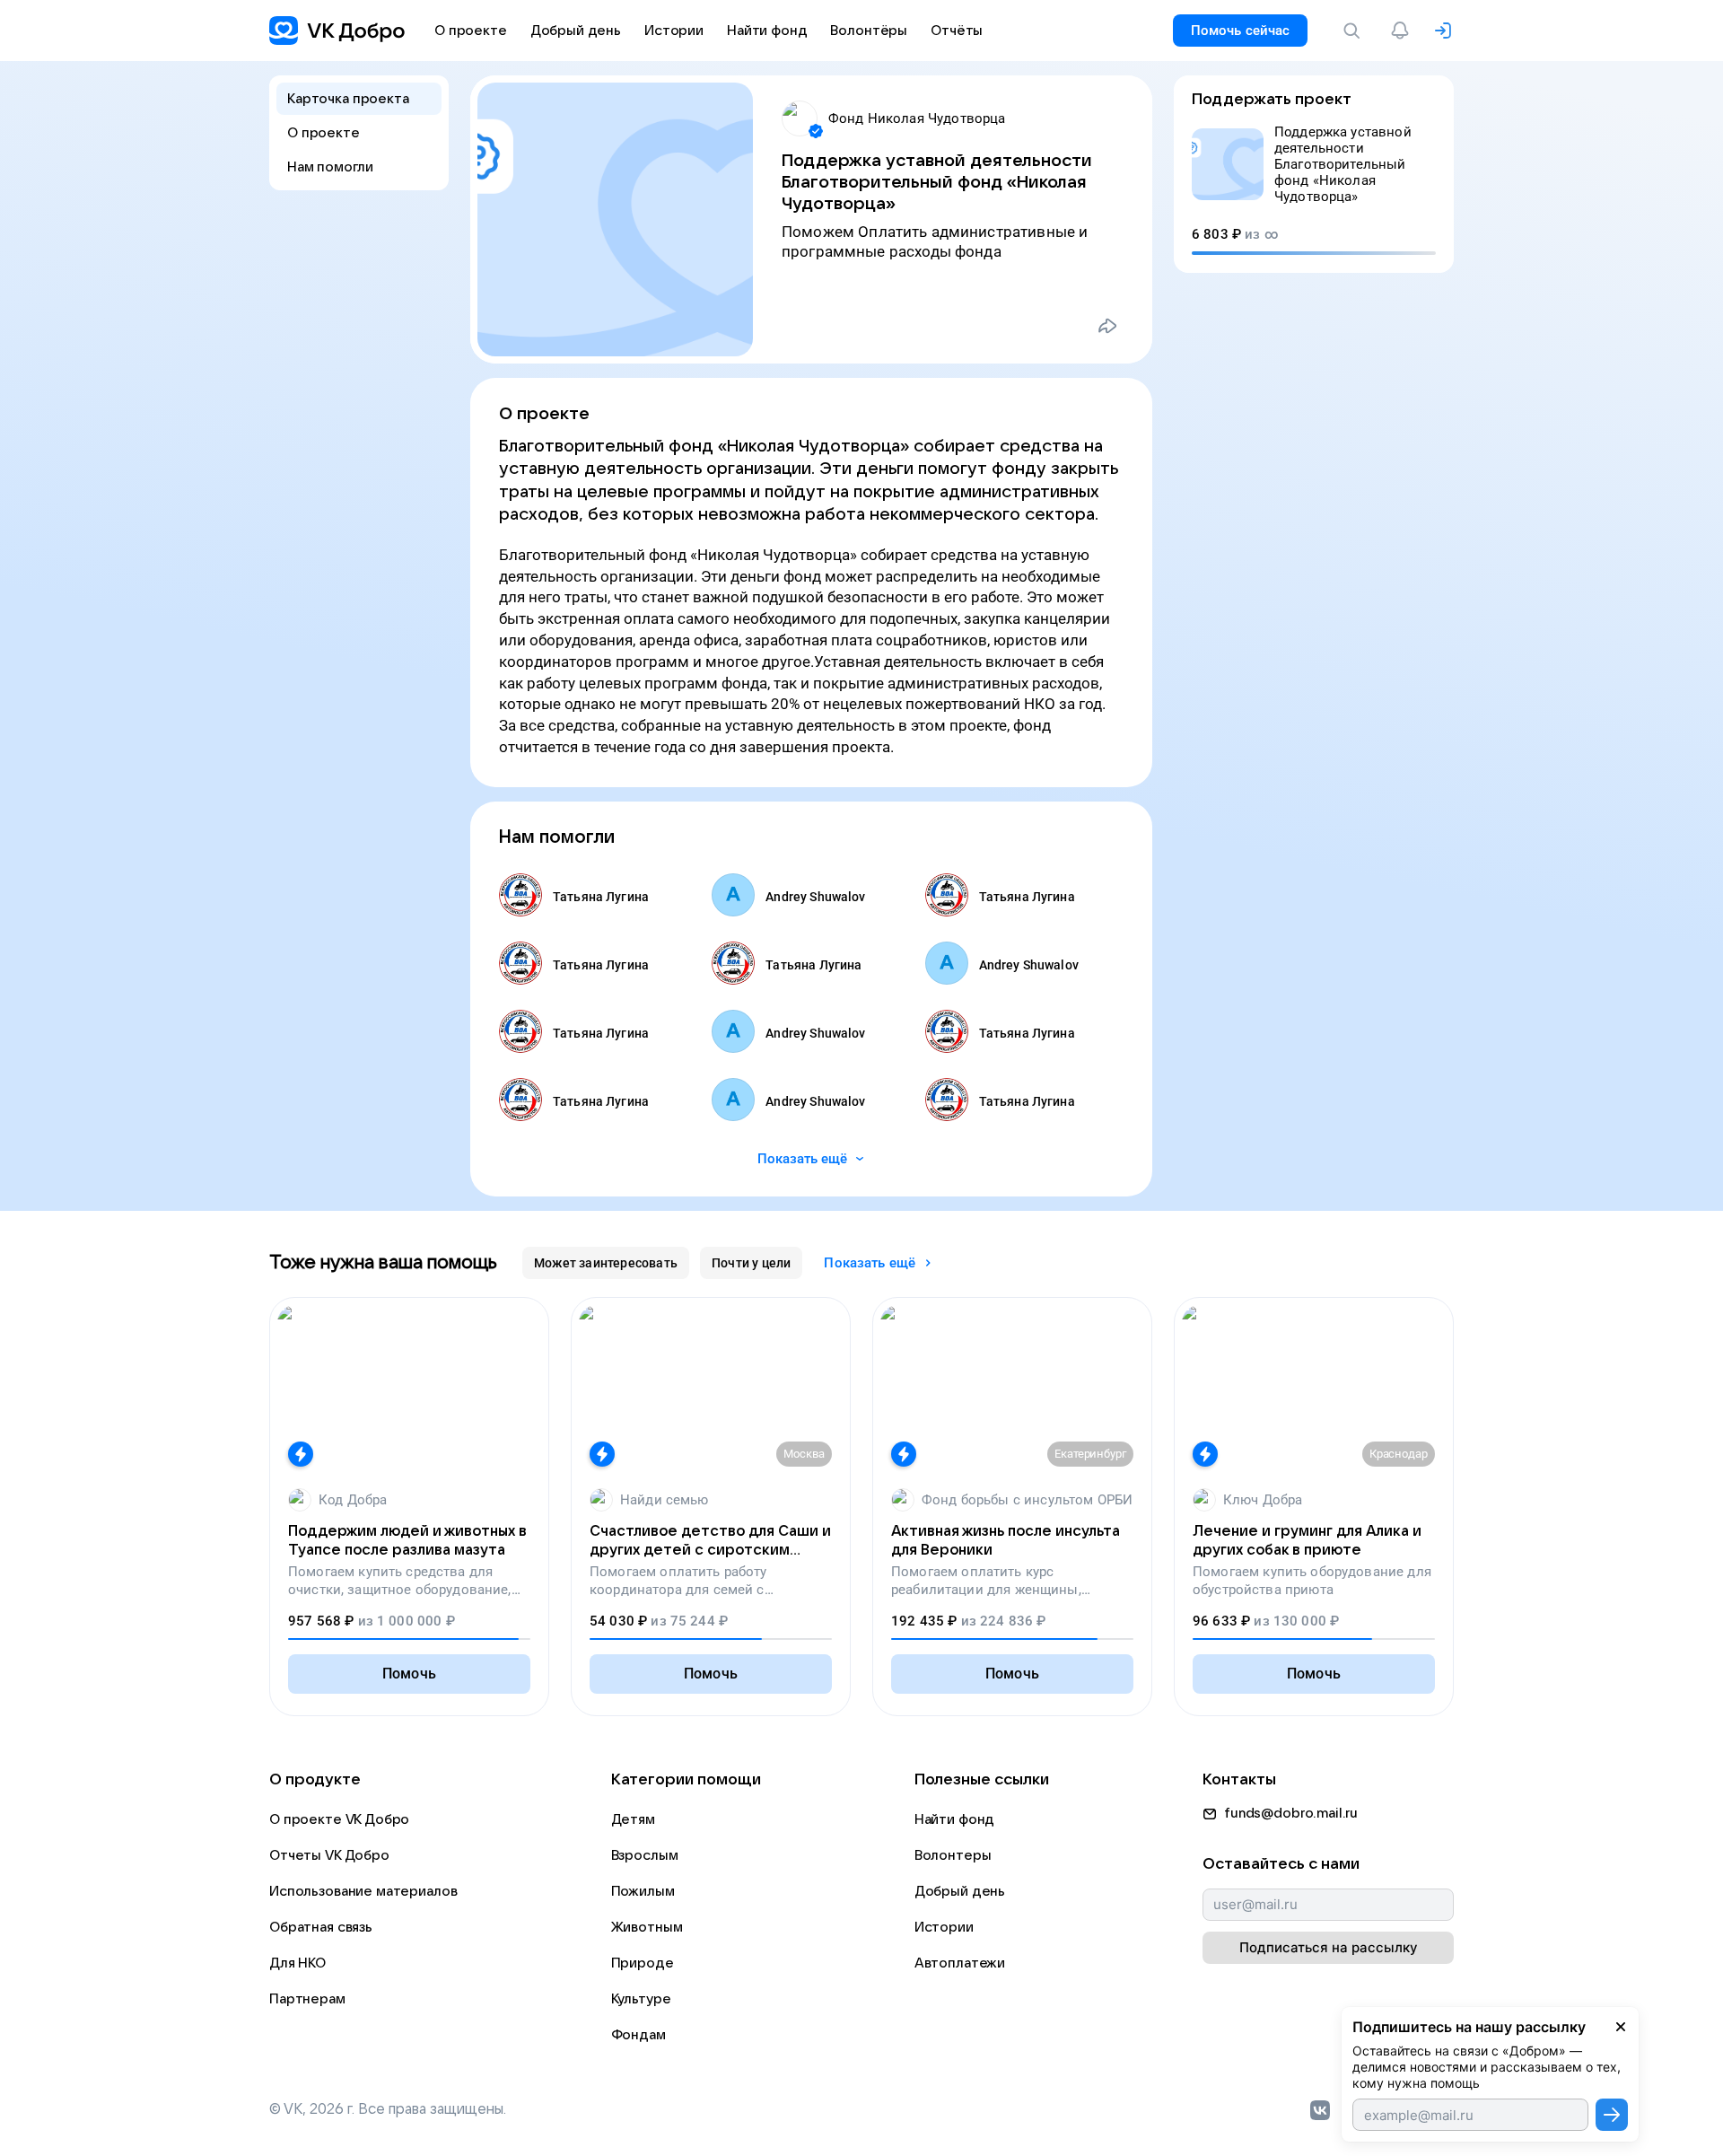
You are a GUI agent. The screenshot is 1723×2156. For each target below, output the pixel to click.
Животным (647, 1927)
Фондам (638, 2035)
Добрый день (960, 1891)
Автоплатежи (960, 1963)
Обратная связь (321, 1927)
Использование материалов (363, 1891)
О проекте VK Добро (339, 1819)
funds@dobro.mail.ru (1291, 1813)
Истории (944, 1927)
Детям (633, 1819)
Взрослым (645, 1855)
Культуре (641, 1999)
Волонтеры (953, 1855)
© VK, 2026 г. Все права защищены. (388, 2109)
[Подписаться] (1612, 2115)
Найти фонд (955, 1819)
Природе (643, 1963)
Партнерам (307, 1999)
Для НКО (297, 1963)
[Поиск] (1355, 31)
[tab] (606, 1263)
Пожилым (643, 1891)
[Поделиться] (1107, 326)
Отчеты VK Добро (329, 1855)
